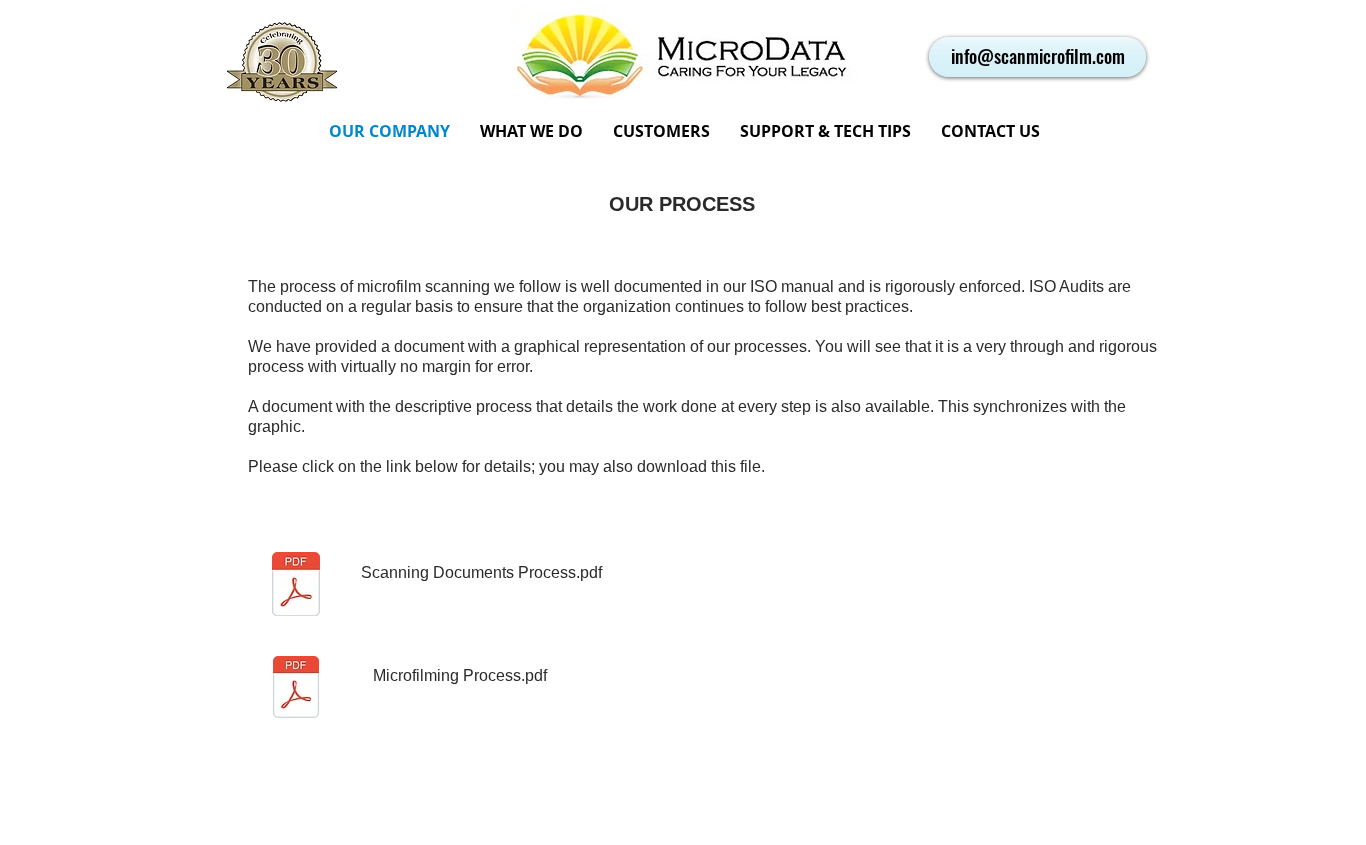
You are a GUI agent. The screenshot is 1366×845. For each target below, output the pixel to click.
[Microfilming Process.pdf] (296, 586)
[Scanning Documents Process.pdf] (295, 689)
